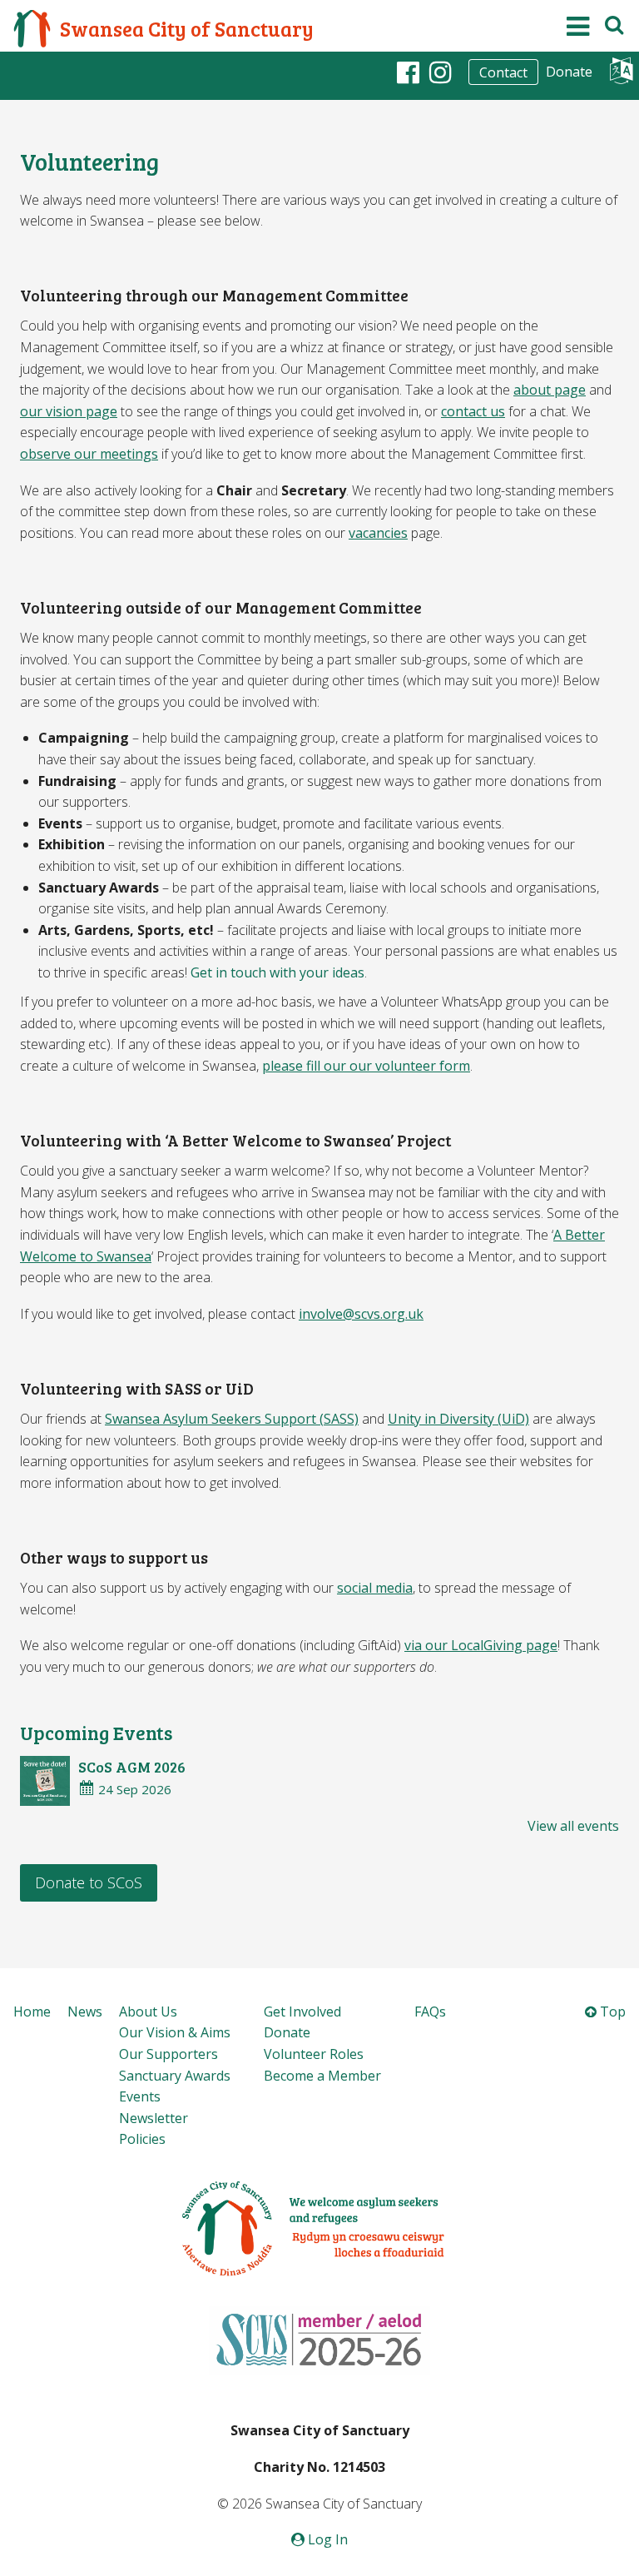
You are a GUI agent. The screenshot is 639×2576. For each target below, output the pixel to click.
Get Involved (302, 2012)
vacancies (378, 533)
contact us (473, 411)
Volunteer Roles (314, 2054)
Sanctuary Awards (175, 2076)
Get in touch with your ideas (277, 972)
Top (611, 2012)
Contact (503, 72)
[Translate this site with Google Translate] (621, 75)
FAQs (430, 2012)
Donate (569, 72)
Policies (142, 2139)
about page (550, 390)
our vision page (69, 411)
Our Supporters (168, 2054)
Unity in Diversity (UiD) (458, 1419)
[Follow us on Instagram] (441, 72)
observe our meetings (89, 454)
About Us (148, 2012)
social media (375, 1588)
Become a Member (322, 2076)
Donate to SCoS (89, 1882)
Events (140, 2096)
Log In (326, 2539)
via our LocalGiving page (481, 1645)
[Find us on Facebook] (408, 72)
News (85, 2012)
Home (32, 2012)
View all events (573, 1826)
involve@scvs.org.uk (361, 1314)
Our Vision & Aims (175, 2032)
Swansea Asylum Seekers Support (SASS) (232, 1419)
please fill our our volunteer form (366, 1066)
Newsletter (154, 2118)
